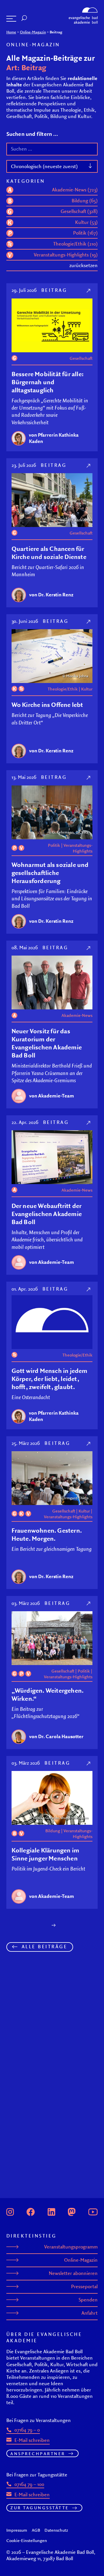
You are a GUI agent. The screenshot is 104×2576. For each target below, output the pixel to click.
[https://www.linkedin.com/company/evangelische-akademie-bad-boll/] (51, 2211)
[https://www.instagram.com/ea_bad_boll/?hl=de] (10, 2211)
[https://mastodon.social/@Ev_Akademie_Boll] (72, 2211)
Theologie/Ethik (63, 689)
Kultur (87, 689)
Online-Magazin (33, 32)
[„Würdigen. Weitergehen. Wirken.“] (89, 1603)
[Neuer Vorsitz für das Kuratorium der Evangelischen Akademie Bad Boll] (89, 948)
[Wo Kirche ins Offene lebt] (89, 621)
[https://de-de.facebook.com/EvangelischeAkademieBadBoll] (31, 2211)
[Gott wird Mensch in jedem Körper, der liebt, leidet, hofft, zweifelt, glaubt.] (89, 1289)
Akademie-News (77, 1015)
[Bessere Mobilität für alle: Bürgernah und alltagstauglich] (89, 290)
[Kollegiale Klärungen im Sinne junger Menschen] (89, 1763)
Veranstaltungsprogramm (71, 2247)
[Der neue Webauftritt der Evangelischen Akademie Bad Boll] (89, 1122)
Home (11, 32)
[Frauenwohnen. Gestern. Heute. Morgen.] (89, 1443)
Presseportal (84, 2286)
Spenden (88, 2300)
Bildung (53, 1831)
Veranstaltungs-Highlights (78, 848)
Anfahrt (90, 2313)
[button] (11, 19)
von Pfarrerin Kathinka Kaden (54, 438)
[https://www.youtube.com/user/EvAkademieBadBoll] (93, 2211)
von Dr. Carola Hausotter (56, 1736)
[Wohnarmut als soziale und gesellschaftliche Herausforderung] (89, 777)
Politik (54, 845)
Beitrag (54, 290)
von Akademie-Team (52, 1096)
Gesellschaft (81, 358)
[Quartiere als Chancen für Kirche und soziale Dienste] (89, 465)
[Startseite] (83, 9)
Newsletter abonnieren (73, 2273)
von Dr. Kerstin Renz (51, 595)
